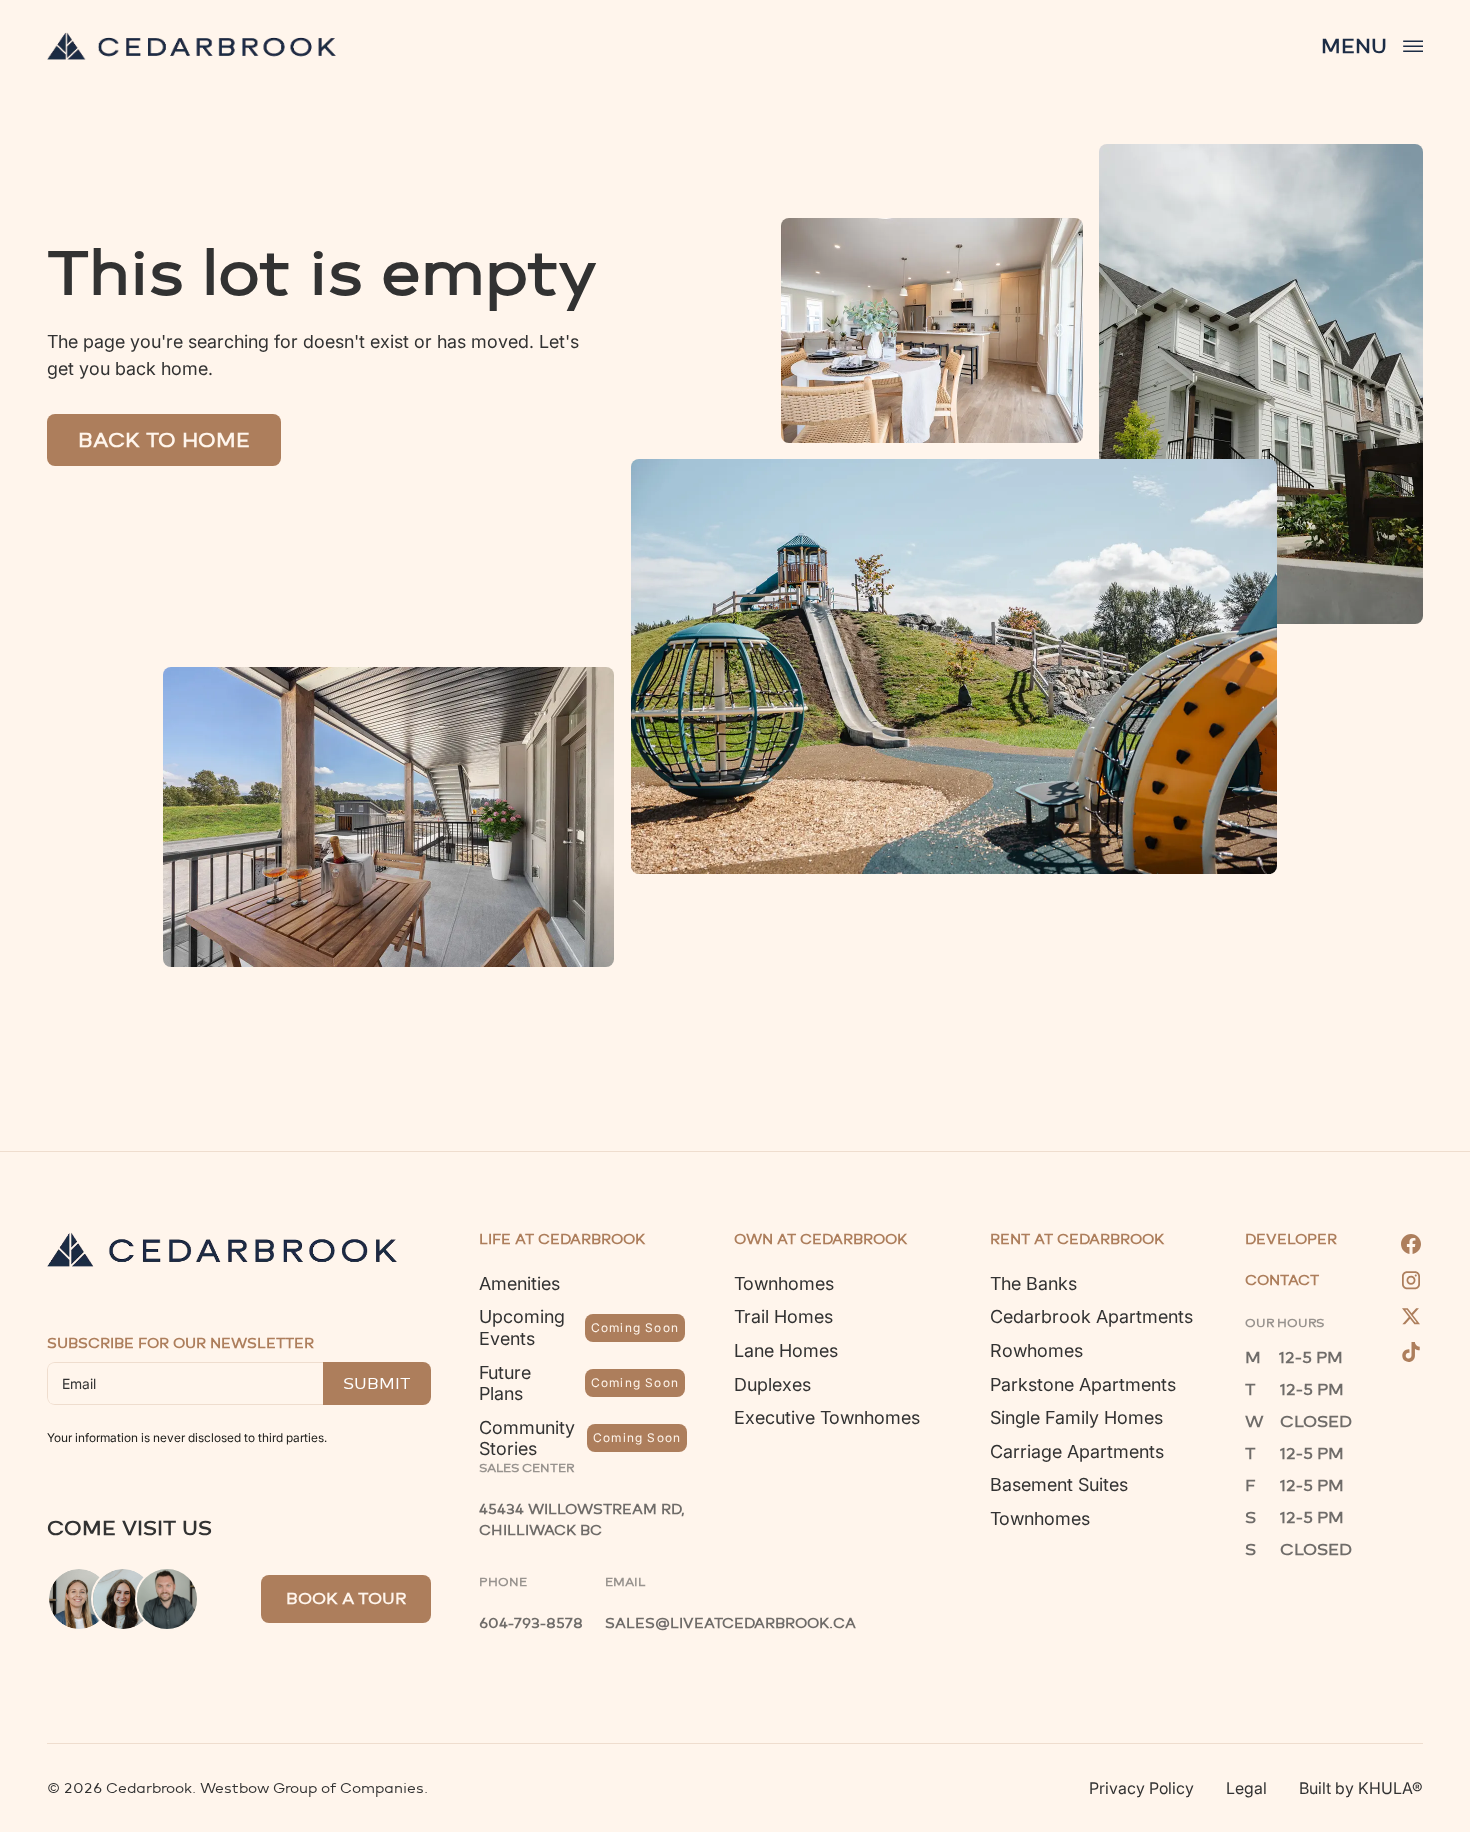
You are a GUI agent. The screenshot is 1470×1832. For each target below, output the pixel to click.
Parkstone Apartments (1083, 1384)
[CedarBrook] (222, 1249)
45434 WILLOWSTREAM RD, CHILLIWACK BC (584, 1520)
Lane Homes (786, 1350)
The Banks (1033, 1283)
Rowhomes (1036, 1350)
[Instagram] (1411, 1280)
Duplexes (772, 1384)
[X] (1411, 1316)
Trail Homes (783, 1316)
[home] (191, 46)
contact (1282, 1281)
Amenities (519, 1283)
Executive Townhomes (827, 1417)
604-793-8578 (531, 1623)
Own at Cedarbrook (820, 1240)
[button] (1372, 46)
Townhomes (784, 1283)
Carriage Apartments (1077, 1451)
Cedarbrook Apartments (1091, 1316)
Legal (1246, 1788)
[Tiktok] (1411, 1352)
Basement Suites (1059, 1484)
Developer (1291, 1240)
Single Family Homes (1076, 1417)
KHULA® (1390, 1788)
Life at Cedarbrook (562, 1240)
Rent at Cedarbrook (1077, 1240)
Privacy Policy (1141, 1788)
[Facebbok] (1411, 1244)
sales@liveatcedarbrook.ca (730, 1623)
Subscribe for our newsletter (180, 1343)
